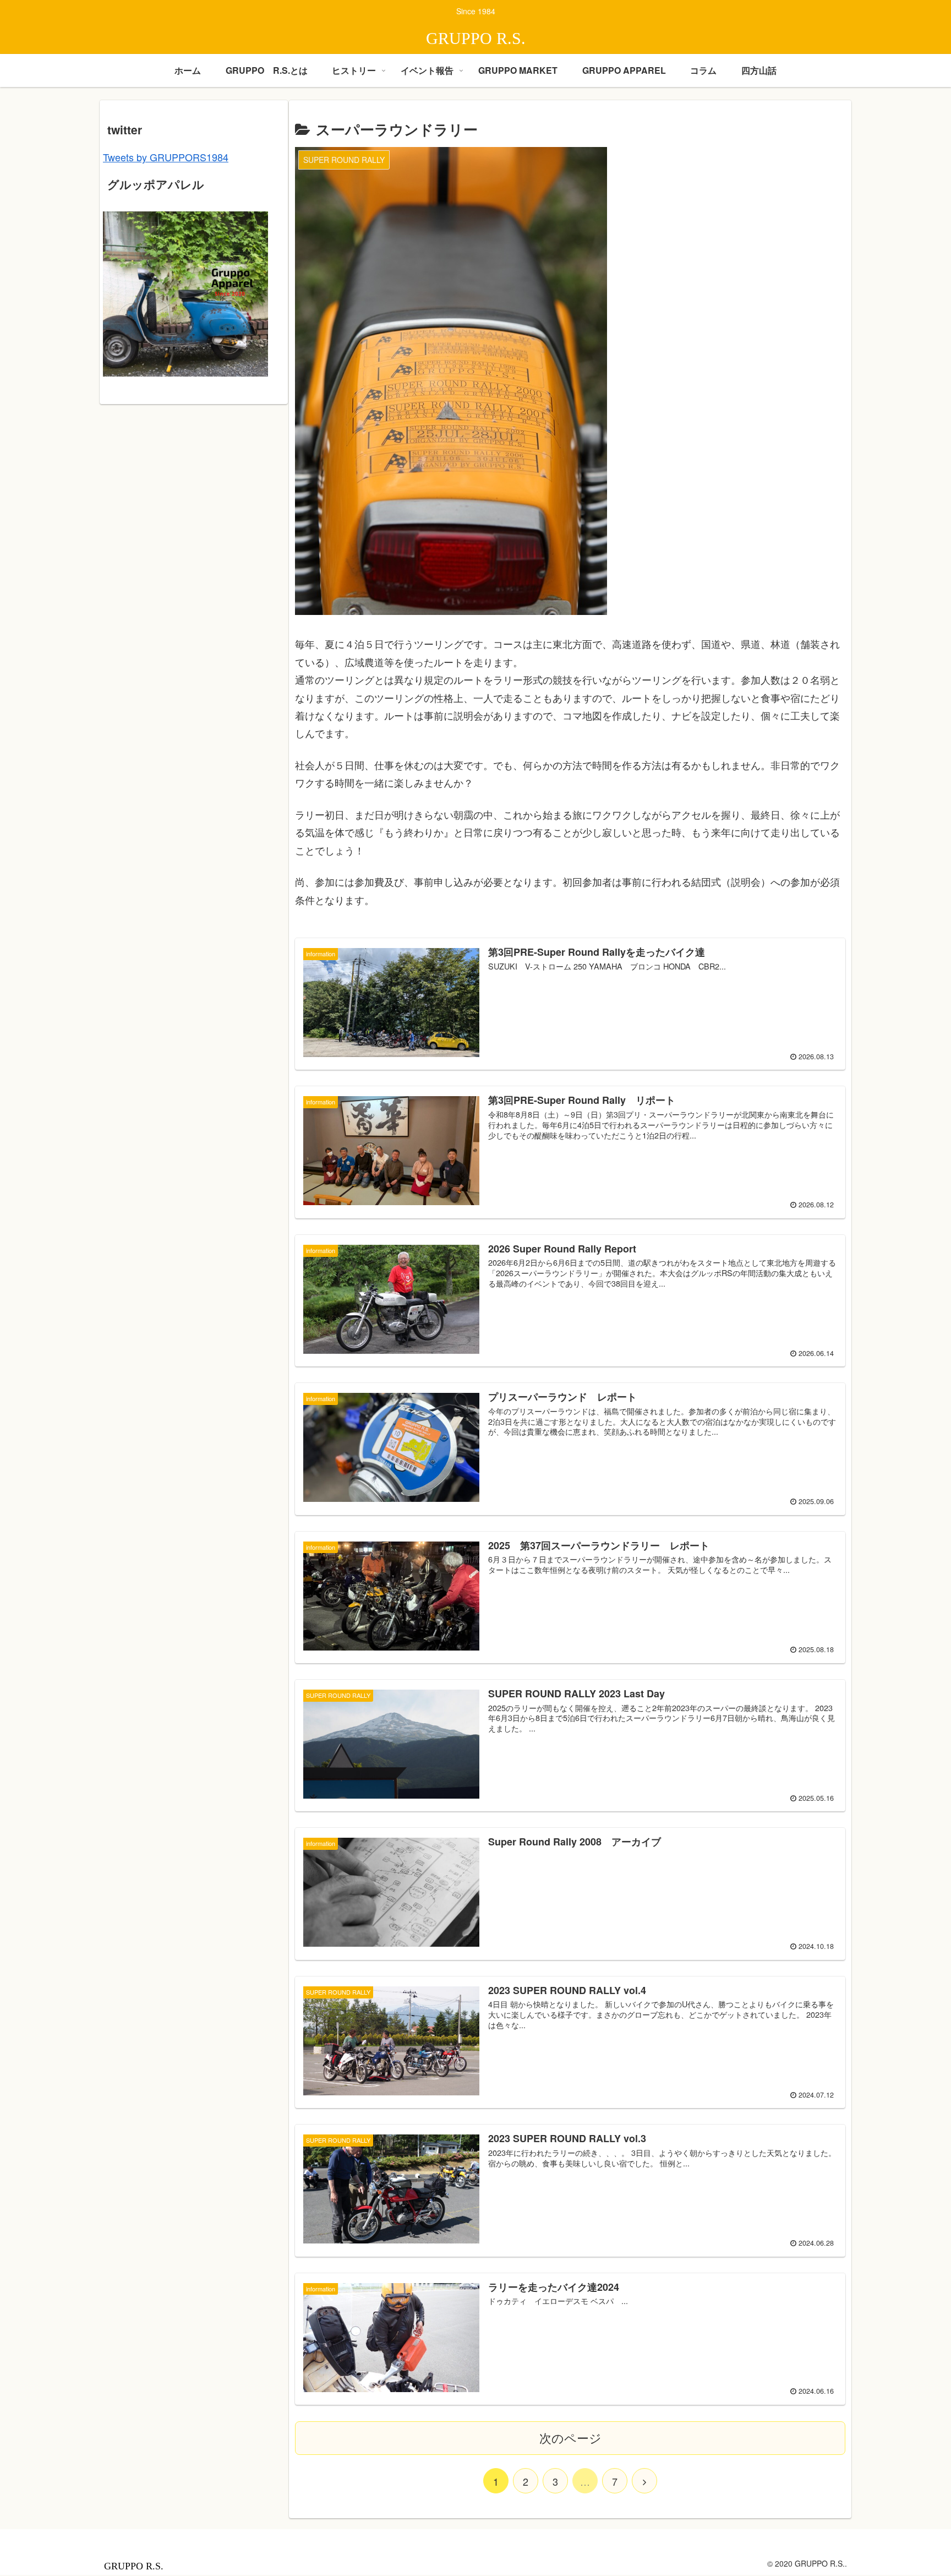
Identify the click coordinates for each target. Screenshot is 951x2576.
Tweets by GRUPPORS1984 (166, 157)
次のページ (570, 2438)
